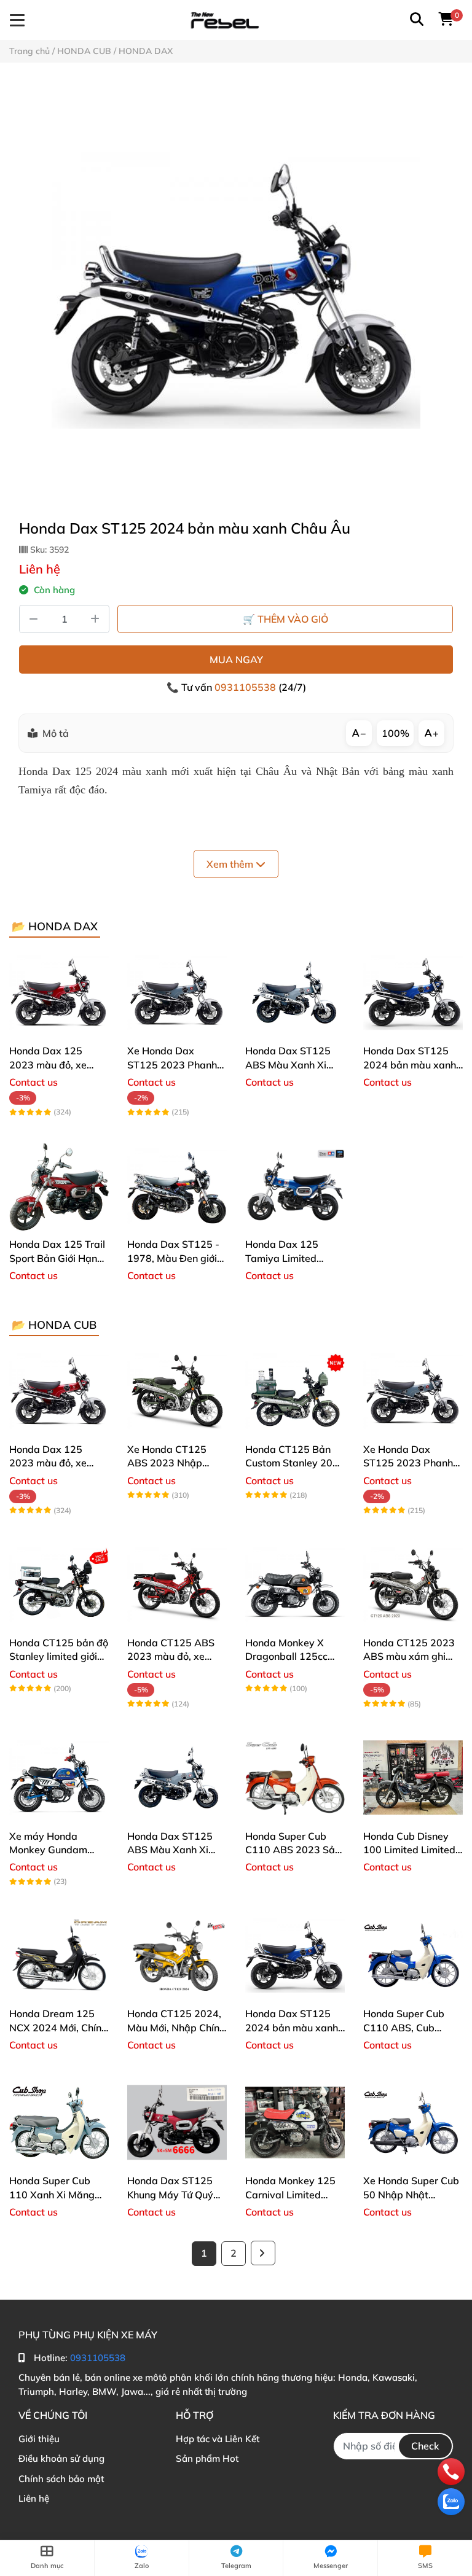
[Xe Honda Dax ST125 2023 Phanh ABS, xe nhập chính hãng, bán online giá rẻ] (177, 992)
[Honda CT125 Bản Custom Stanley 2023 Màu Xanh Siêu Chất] (295, 1391)
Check (425, 2446)
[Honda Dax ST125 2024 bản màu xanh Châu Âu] (236, 290)
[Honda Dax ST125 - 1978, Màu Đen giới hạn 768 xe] (177, 1186)
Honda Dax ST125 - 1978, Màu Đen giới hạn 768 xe (173, 1258)
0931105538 (246, 687)
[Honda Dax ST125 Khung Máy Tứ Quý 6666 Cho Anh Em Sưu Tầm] (177, 2122)
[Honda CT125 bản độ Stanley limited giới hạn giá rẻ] (59, 1584)
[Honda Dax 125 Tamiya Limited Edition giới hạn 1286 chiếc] (295, 1186)
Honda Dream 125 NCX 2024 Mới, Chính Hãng (58, 2027)
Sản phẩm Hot (207, 2458)
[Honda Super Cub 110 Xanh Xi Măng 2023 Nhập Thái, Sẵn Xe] (59, 2122)
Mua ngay (236, 660)
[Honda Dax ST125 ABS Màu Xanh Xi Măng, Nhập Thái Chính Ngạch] (295, 992)
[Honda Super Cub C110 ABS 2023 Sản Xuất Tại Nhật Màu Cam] (295, 1778)
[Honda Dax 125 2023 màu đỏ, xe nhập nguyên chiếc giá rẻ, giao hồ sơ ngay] (59, 992)
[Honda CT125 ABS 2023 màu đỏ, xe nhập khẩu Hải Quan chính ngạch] (177, 1584)
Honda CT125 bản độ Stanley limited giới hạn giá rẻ (59, 1656)
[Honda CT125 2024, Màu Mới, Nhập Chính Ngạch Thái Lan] (177, 1955)
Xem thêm (231, 864)
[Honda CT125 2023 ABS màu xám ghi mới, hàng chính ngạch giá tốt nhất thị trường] (413, 1584)
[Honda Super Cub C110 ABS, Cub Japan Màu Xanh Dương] (413, 1955)
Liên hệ (34, 2498)
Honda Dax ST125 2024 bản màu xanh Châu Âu (410, 1064)
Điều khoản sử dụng (61, 2458)
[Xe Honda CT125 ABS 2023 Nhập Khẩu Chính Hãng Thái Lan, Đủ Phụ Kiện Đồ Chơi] (177, 1391)
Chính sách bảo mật (61, 2479)
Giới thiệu (39, 2439)
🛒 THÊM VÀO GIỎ (285, 619)
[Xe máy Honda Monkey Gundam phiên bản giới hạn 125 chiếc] (59, 1778)
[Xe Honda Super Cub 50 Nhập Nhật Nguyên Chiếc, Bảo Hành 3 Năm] (413, 2122)
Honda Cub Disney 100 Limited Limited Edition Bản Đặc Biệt (410, 1850)
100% (395, 733)
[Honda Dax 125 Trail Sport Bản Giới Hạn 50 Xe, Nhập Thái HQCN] (59, 1186)
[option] (236, 290)
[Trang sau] (263, 2253)
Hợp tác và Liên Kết (218, 2439)
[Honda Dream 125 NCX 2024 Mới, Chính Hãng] (59, 1955)
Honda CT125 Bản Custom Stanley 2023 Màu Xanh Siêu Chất (295, 1463)
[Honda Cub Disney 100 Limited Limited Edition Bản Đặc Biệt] (413, 1778)
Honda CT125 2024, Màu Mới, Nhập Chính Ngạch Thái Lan (176, 2027)
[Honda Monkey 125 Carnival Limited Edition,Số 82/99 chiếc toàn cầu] (295, 2122)
